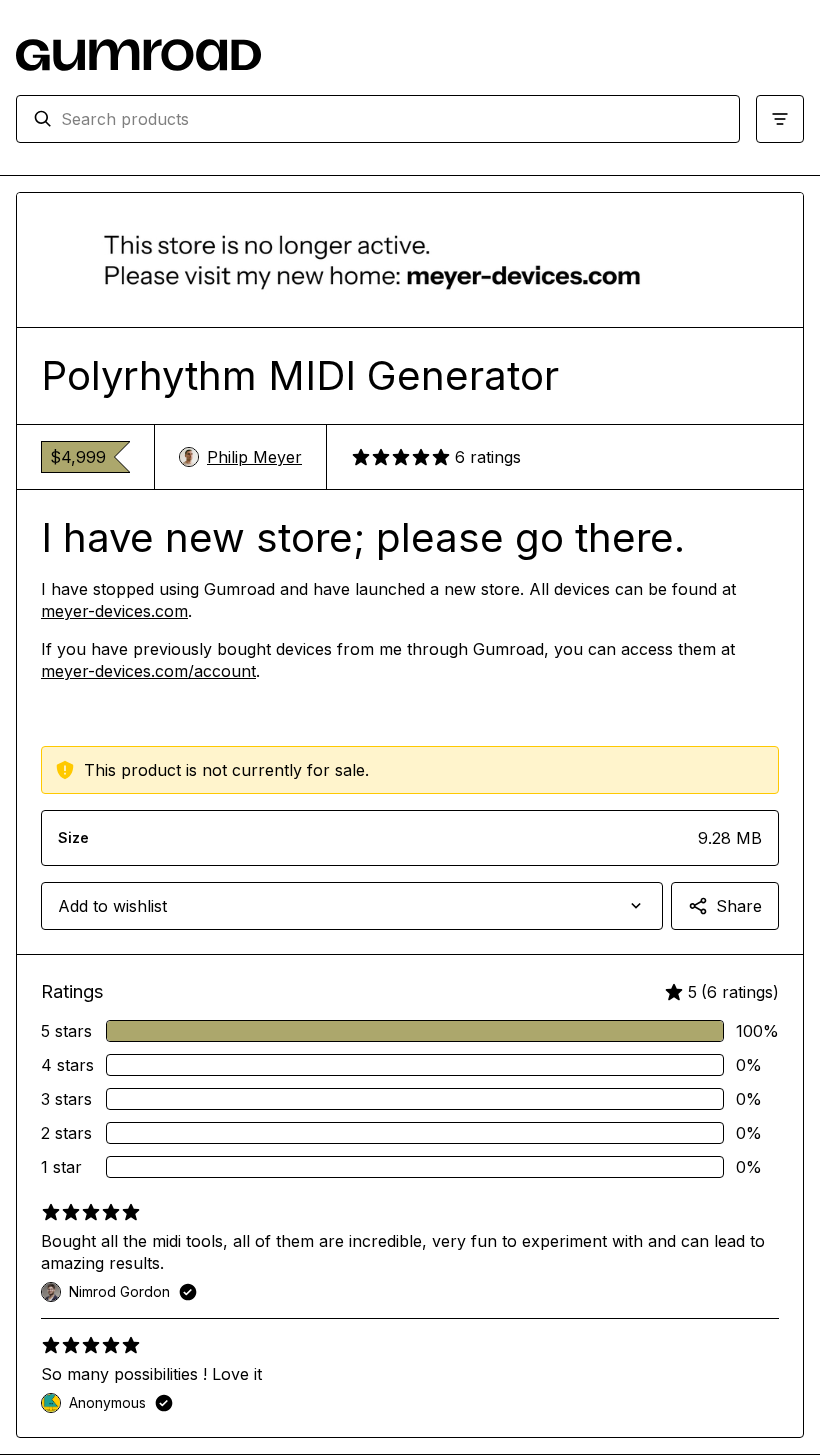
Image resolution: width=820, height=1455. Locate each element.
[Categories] (780, 119)
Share (739, 906)
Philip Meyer (254, 457)
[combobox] (392, 119)
